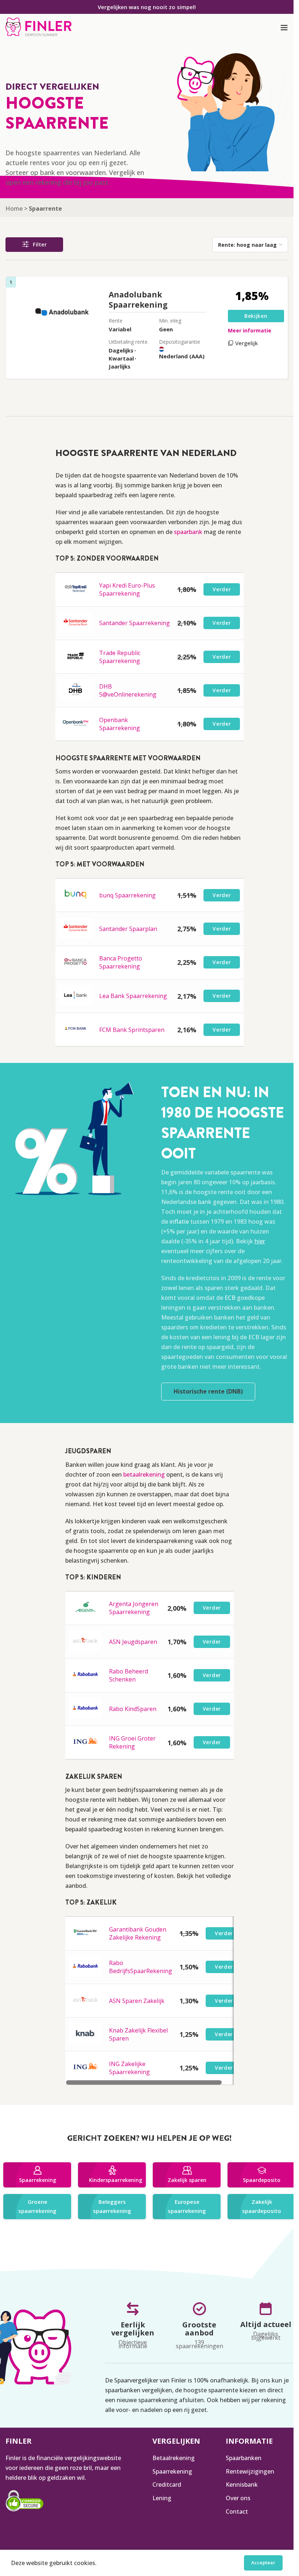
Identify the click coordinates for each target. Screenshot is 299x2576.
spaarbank (188, 532)
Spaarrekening (172, 2471)
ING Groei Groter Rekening (132, 1742)
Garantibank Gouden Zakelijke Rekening (138, 1933)
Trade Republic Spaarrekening (120, 657)
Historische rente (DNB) (208, 1391)
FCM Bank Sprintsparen (132, 1030)
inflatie (179, 1221)
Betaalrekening (174, 2458)
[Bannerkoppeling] (37, 2175)
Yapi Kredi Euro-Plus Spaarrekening (127, 589)
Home (14, 209)
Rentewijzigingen (250, 2471)
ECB (230, 1298)
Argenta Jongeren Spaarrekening (134, 1608)
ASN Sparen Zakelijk (137, 2001)
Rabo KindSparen (133, 1709)
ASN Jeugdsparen (133, 1642)
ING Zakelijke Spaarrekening (129, 2068)
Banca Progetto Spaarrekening (121, 962)
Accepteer (263, 2563)
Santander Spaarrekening (135, 623)
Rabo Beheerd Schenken (129, 1675)
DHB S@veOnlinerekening (128, 690)
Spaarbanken (244, 2458)
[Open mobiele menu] (284, 28)
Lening (162, 2498)
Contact (237, 2511)
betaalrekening (144, 1474)
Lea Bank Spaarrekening (133, 996)
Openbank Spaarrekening (120, 724)
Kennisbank (242, 2485)
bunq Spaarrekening (127, 895)
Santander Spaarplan (128, 929)
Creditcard (167, 2485)
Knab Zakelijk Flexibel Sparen (138, 2034)
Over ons (238, 2498)
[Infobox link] (38, 28)
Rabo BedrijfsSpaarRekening (141, 1967)
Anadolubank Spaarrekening (138, 300)
